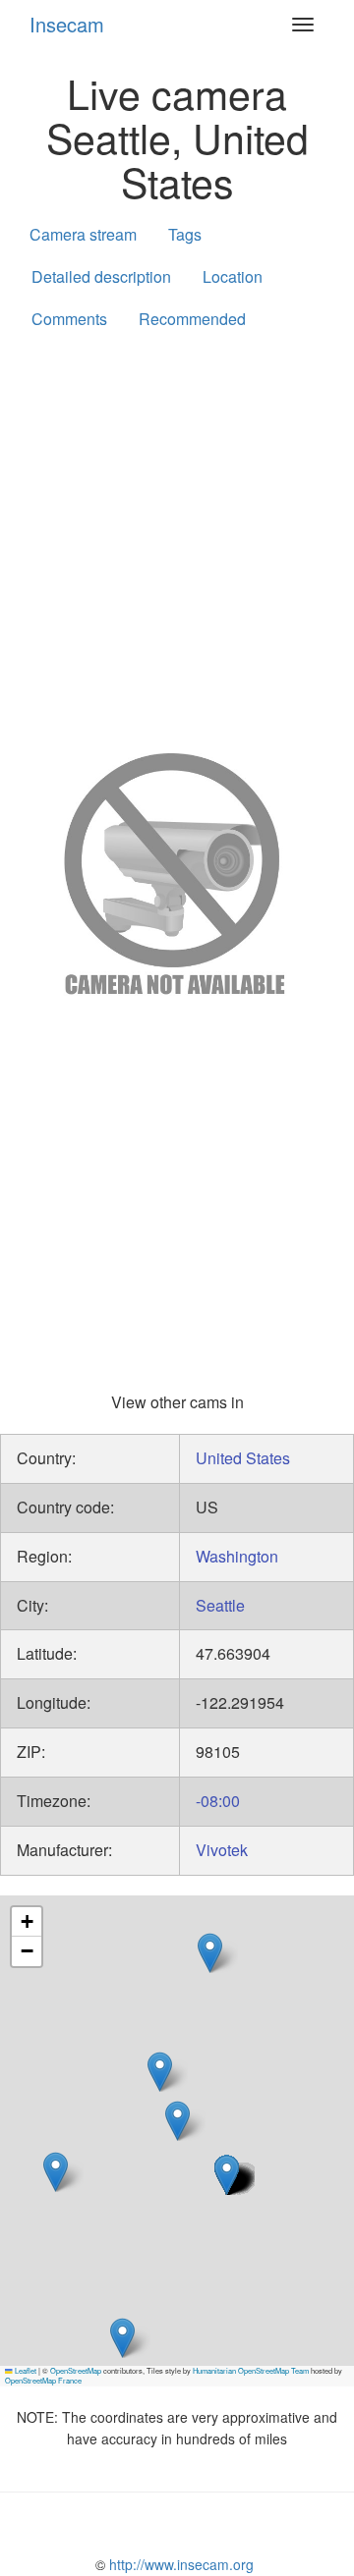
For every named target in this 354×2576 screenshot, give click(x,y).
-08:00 (218, 1801)
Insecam (67, 24)
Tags (185, 234)
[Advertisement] (177, 537)
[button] (210, 1953)
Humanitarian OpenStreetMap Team (251, 2370)
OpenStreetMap (76, 2370)
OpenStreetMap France (43, 2380)
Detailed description (101, 276)
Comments (69, 319)
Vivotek (222, 1850)
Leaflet (25, 2370)
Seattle (220, 1605)
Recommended (192, 319)
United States (243, 1458)
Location (233, 276)
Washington (237, 1556)
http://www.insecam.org (179, 2564)
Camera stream (83, 234)
